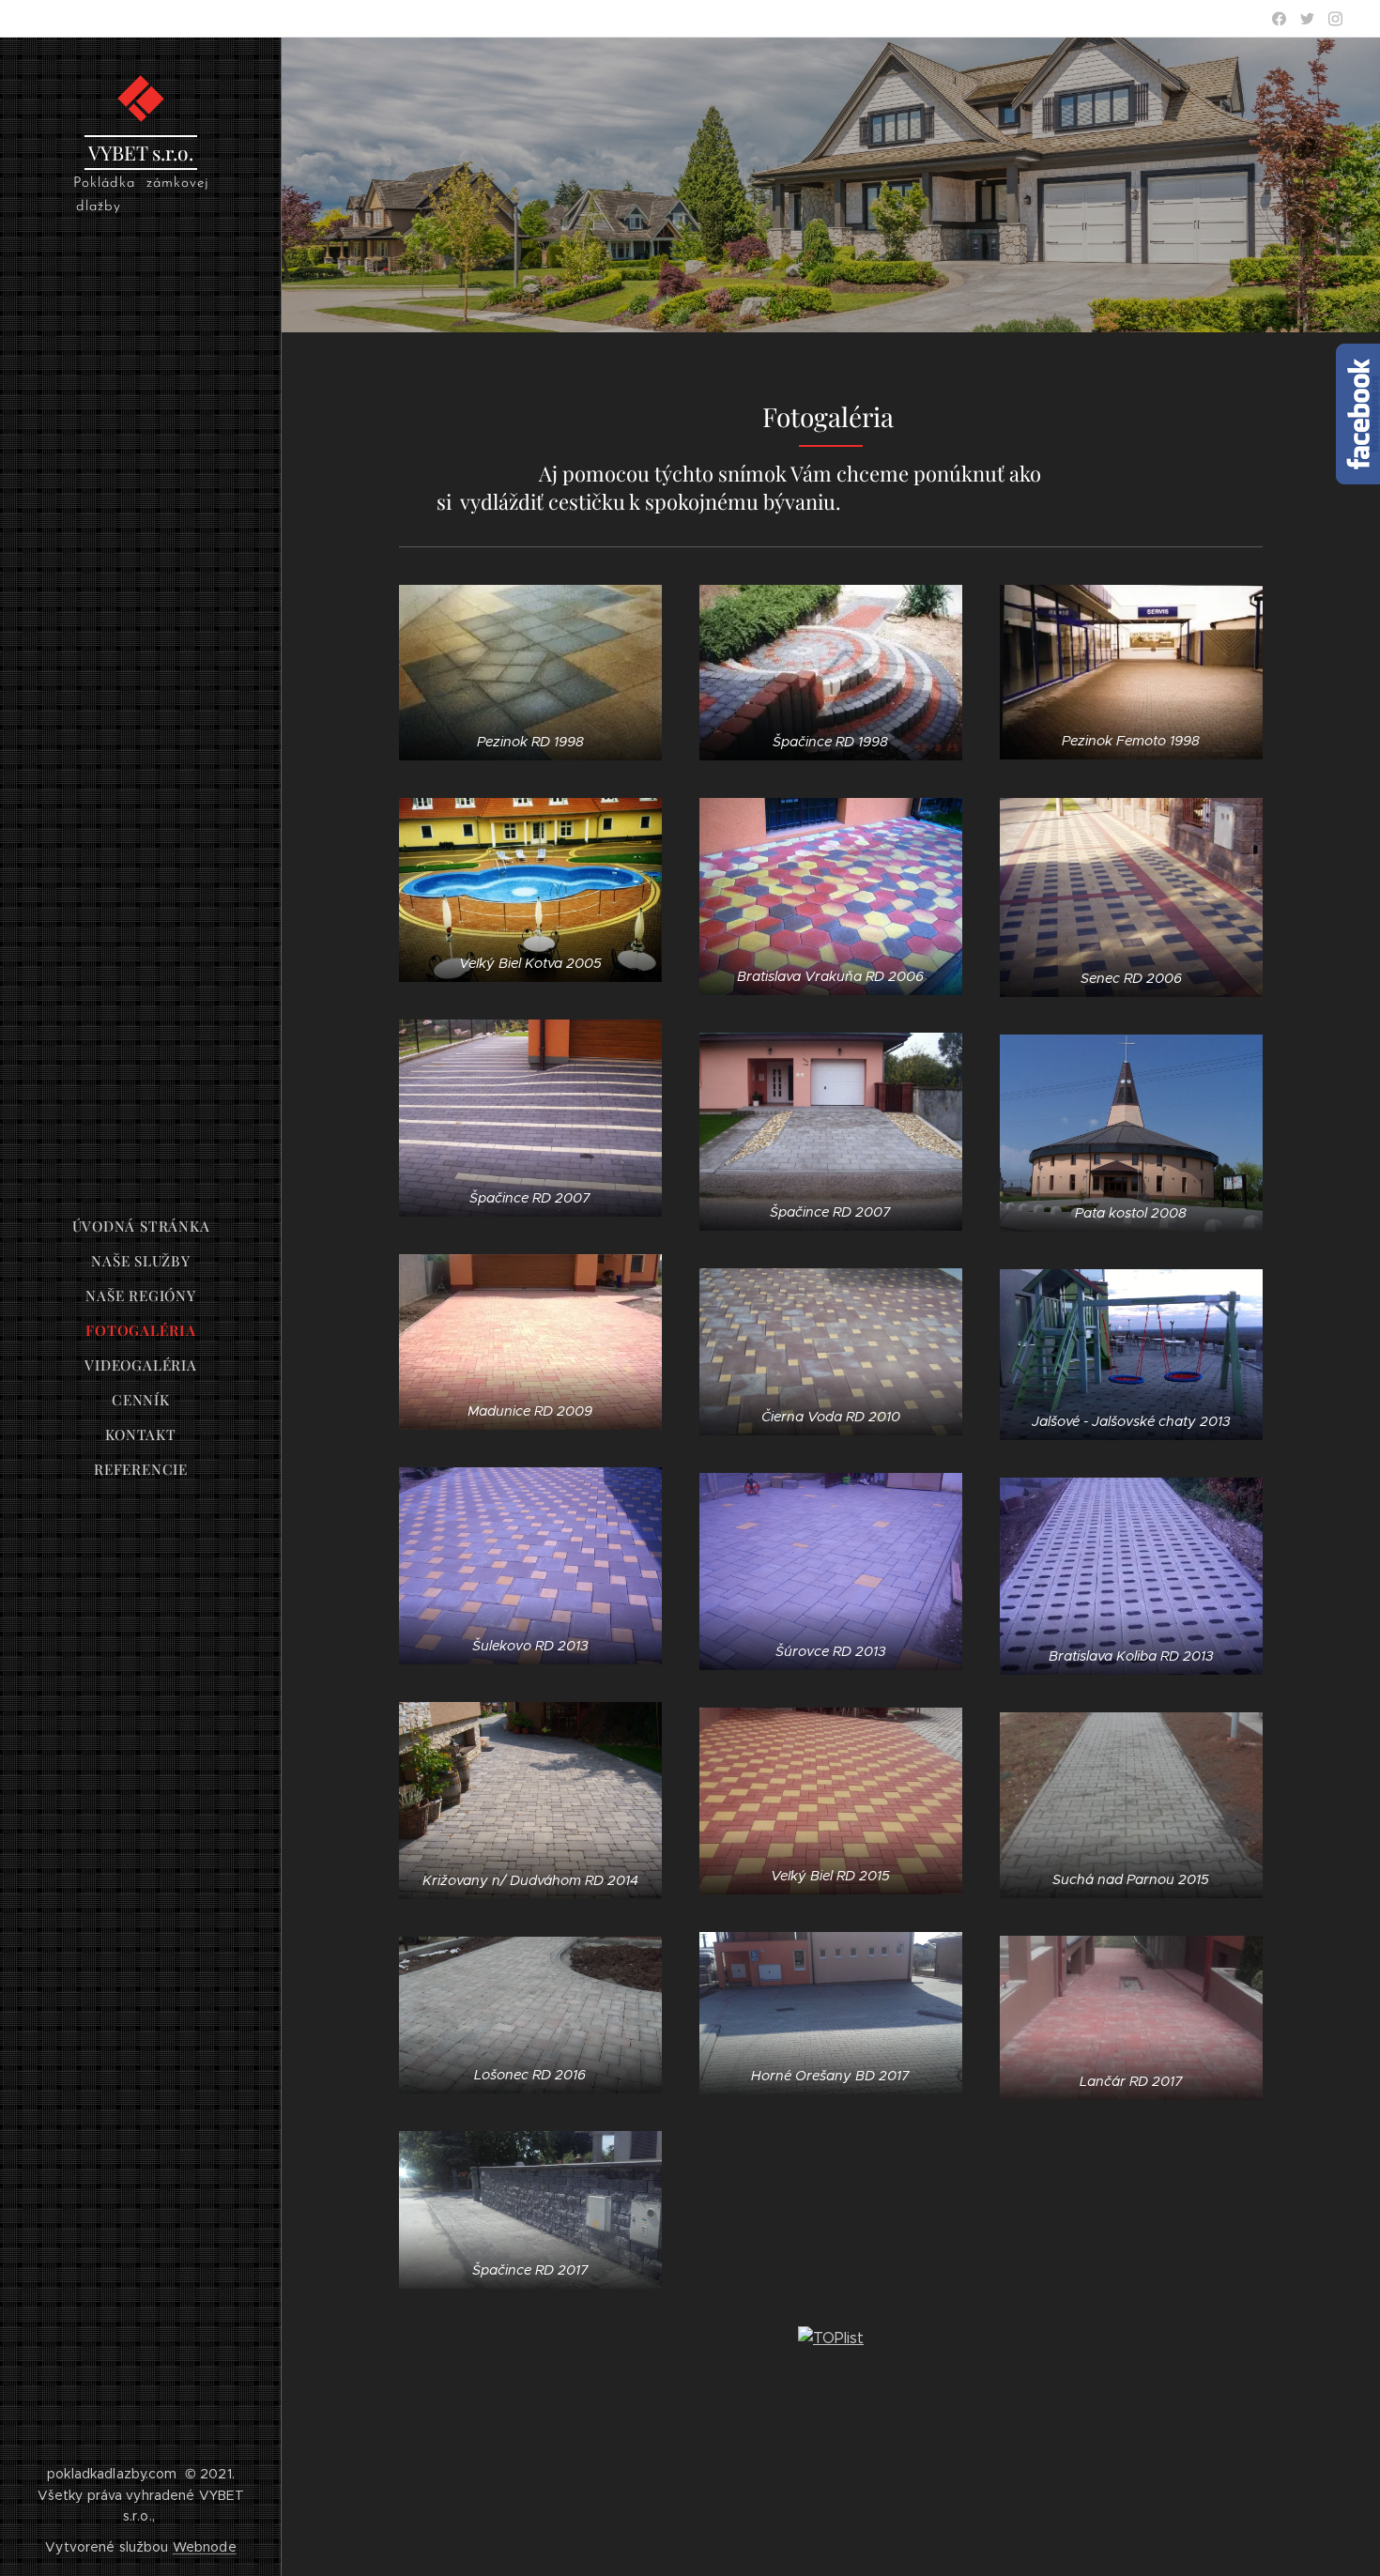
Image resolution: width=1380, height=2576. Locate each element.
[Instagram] (1335, 19)
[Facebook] (1279, 19)
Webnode (205, 2547)
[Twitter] (1307, 19)
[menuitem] (141, 1227)
